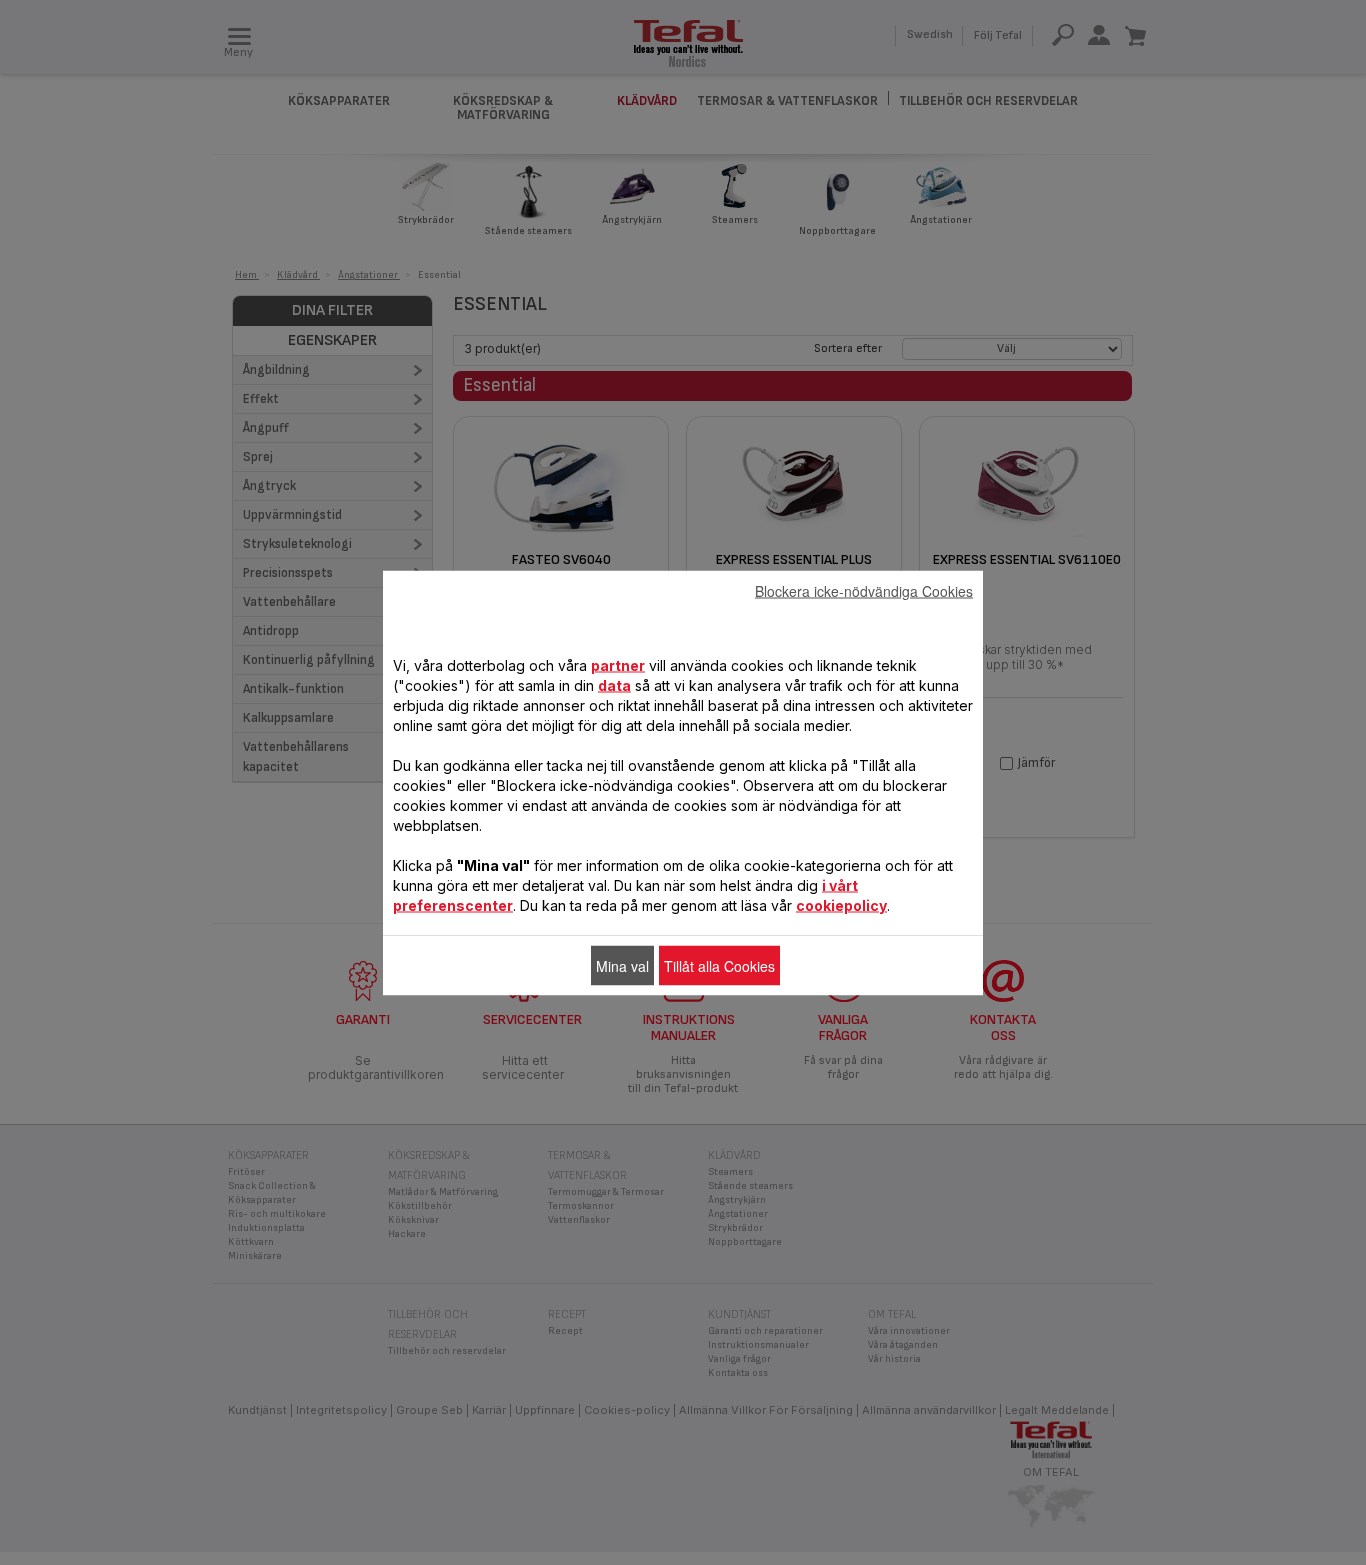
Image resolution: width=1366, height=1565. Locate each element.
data (614, 684)
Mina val (622, 965)
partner (618, 664)
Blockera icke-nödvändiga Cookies (864, 590)
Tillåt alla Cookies (719, 965)
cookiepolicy (841, 904)
